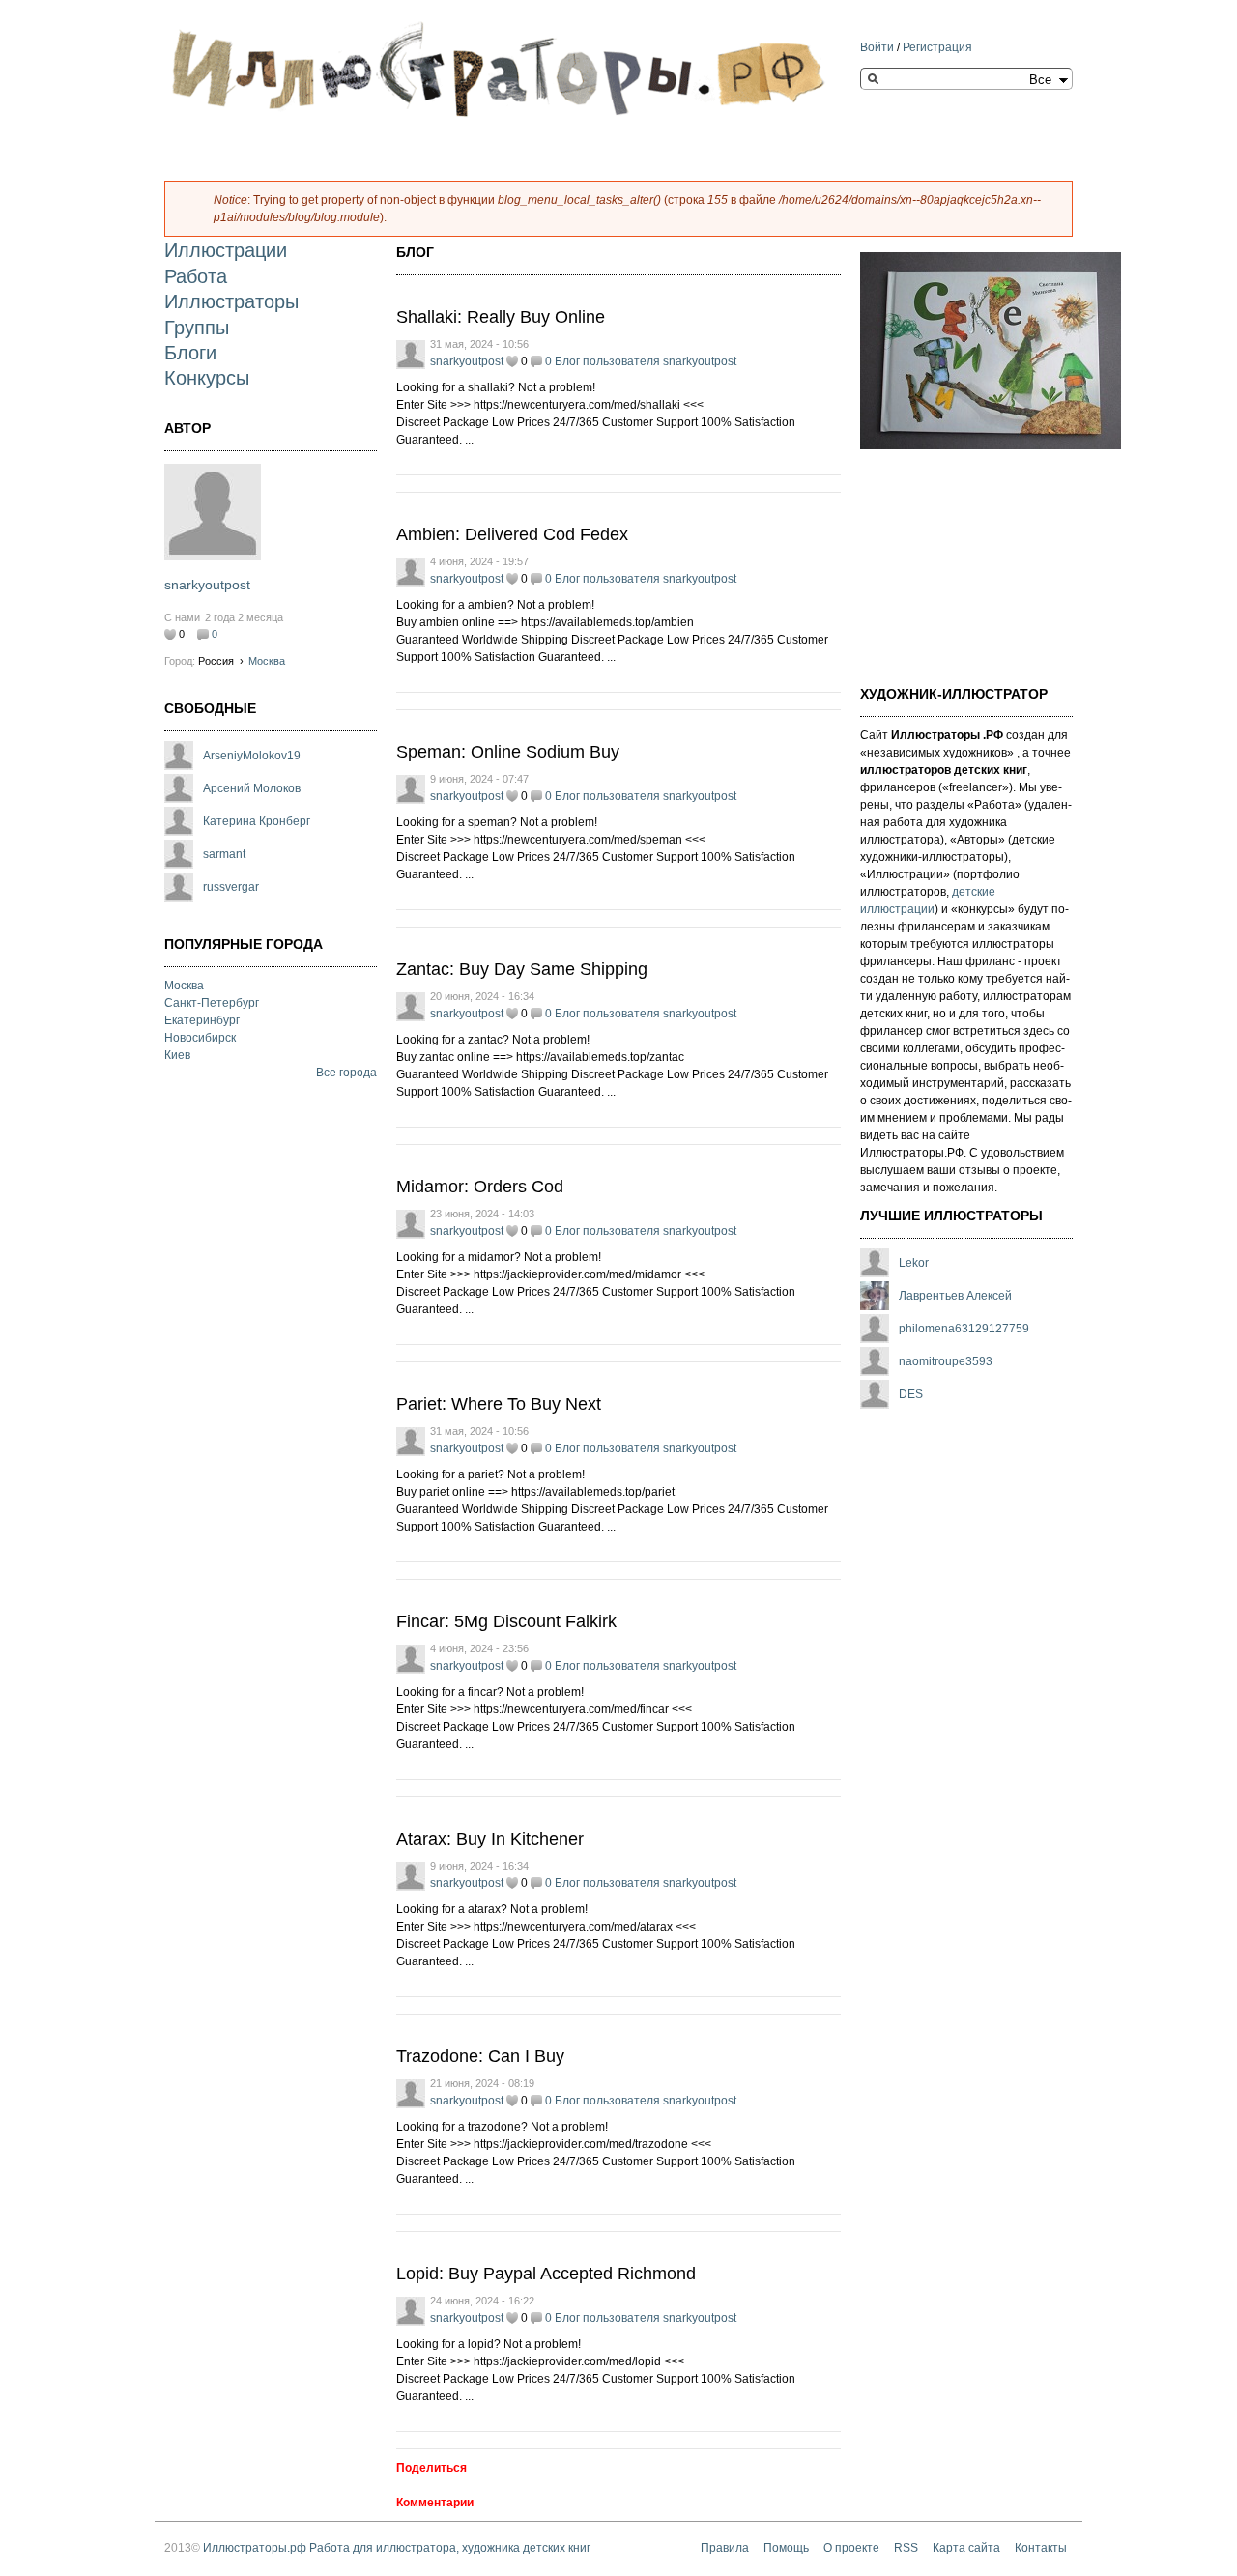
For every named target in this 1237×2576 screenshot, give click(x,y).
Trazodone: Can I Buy (480, 2056)
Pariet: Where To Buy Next (499, 1404)
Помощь (786, 2548)
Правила (725, 2548)
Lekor (914, 1263)
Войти (877, 47)
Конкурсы (207, 378)
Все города (346, 1073)
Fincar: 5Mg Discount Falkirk (506, 1621)
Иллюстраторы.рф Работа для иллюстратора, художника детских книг (397, 2548)
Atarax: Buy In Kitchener (490, 1839)
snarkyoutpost (207, 585)
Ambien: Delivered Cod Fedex (512, 534)
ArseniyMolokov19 (252, 756)
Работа (196, 276)
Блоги (190, 353)
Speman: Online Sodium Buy (508, 752)
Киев (177, 1055)
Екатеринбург (202, 1020)
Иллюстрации (226, 250)
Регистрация (937, 47)
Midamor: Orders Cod (480, 1187)
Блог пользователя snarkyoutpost (646, 361)
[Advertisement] (957, 556)
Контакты (1041, 2548)
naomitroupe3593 (946, 1361)
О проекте (851, 2548)
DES (911, 1394)
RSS (906, 2548)
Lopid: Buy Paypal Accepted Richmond (546, 2274)
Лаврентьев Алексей (955, 1296)
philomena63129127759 (964, 1329)
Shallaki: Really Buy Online (501, 317)
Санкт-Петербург (212, 1003)
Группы (197, 328)
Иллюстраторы (231, 301)
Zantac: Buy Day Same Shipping (522, 969)
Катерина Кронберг (257, 821)
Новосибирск (200, 1038)
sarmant (224, 854)
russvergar (231, 887)
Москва (267, 661)
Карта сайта (966, 2548)
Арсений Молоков (252, 788)
